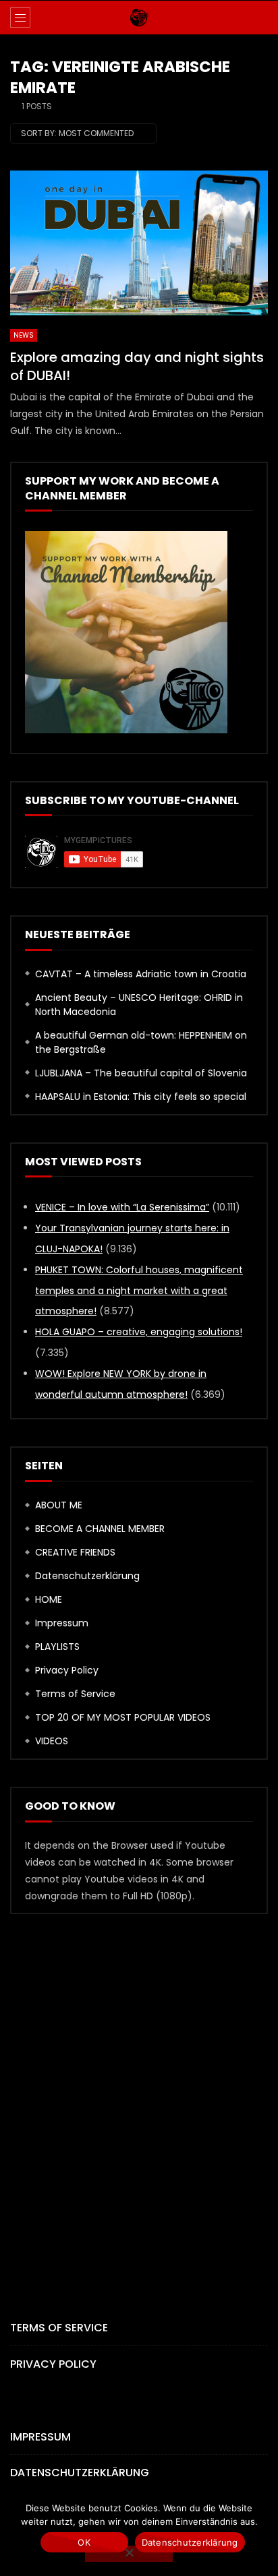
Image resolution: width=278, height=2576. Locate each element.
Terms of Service (75, 1694)
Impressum (62, 1623)
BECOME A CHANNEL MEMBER (100, 1529)
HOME (49, 1599)
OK (84, 2542)
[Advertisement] (139, 2094)
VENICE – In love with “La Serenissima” (122, 1207)
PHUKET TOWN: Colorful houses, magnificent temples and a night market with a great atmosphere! (139, 1291)
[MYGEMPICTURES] (139, 18)
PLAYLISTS (57, 1647)
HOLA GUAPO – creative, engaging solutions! (139, 1332)
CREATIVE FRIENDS (75, 1552)
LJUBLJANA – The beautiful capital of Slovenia (141, 1073)
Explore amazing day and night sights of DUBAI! (137, 366)
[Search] (261, 18)
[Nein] (129, 2554)
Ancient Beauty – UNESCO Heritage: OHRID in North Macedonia (139, 1005)
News (24, 335)
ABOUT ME (59, 1505)
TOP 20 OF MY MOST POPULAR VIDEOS (123, 1717)
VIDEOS (52, 1741)
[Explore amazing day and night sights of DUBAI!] (139, 243)
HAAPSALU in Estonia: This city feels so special (141, 1097)
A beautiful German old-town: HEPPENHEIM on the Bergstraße (141, 1042)
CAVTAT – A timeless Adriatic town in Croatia (141, 974)
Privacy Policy (67, 1670)
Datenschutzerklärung (87, 1576)
